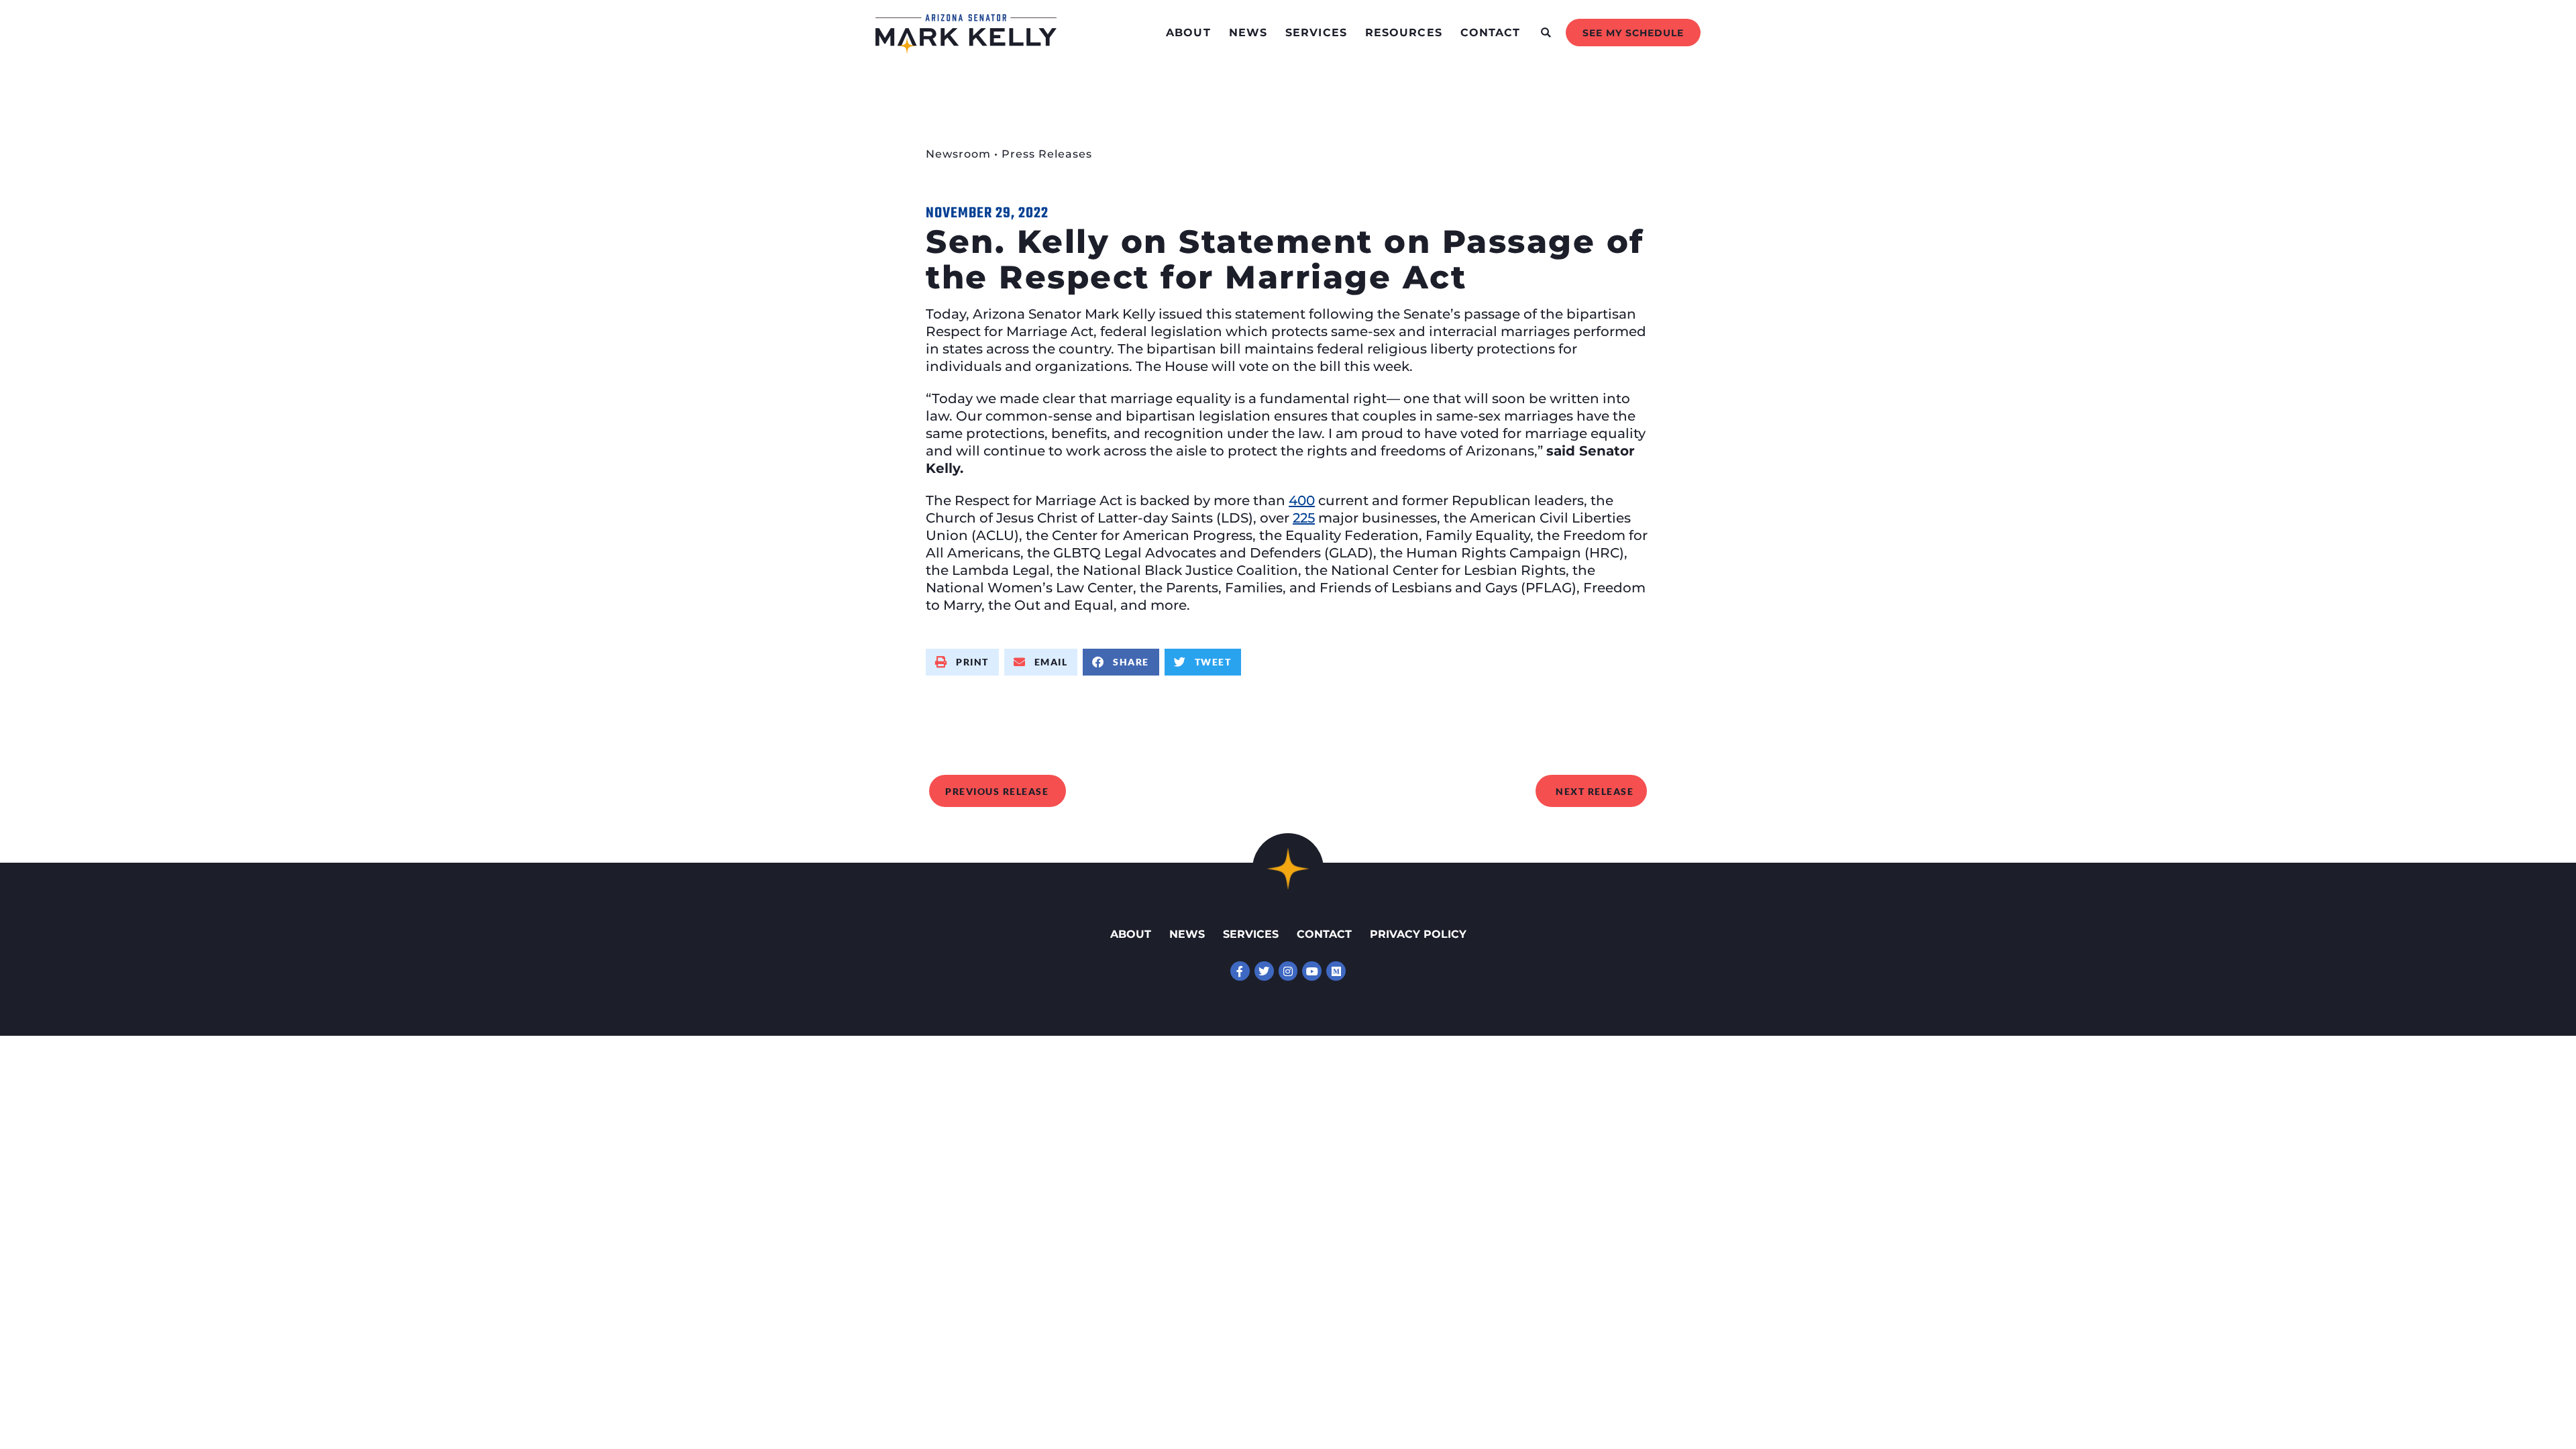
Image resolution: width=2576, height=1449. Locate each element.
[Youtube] (1312, 971)
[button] (1546, 33)
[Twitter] (1264, 971)
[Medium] (1336, 971)
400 (1302, 500)
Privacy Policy (1418, 934)
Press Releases (1047, 154)
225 (1304, 518)
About (1188, 33)
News (1248, 33)
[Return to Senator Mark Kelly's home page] (966, 50)
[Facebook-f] (1240, 971)
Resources (1404, 33)
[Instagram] (1288, 971)
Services (1316, 33)
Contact (1491, 33)
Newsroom (958, 154)
